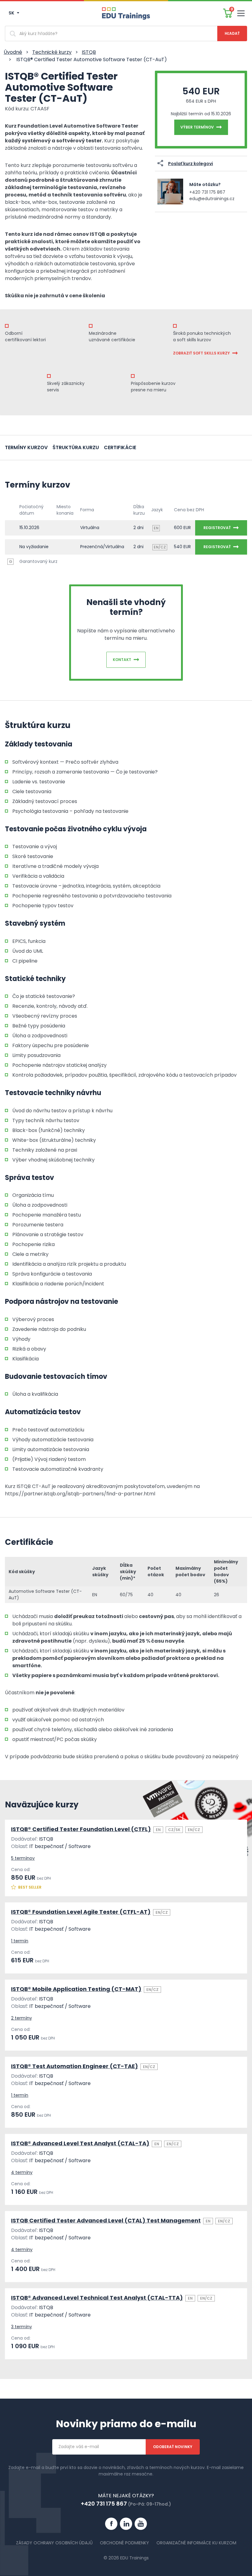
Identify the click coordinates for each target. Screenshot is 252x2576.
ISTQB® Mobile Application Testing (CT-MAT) (76, 1989)
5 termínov (23, 1858)
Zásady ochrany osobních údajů (54, 2543)
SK (12, 13)
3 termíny (22, 2327)
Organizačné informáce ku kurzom (196, 2543)
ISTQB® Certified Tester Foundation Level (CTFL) (81, 1829)
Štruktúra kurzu (76, 447)
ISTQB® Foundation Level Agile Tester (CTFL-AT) (81, 1912)
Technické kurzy (52, 52)
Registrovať (217, 528)
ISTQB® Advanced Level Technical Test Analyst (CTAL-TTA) (97, 2298)
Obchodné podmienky (124, 2543)
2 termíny (22, 2018)
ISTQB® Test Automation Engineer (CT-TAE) (75, 2066)
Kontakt (122, 660)
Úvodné (13, 52)
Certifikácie (120, 447)
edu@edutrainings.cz (212, 199)
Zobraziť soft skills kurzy (201, 353)
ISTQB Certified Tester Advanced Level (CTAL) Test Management (106, 2220)
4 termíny (22, 2172)
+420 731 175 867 (207, 192)
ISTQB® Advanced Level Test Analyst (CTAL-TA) (80, 2143)
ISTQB (89, 52)
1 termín (20, 1941)
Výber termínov (197, 127)
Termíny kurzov (26, 447)
